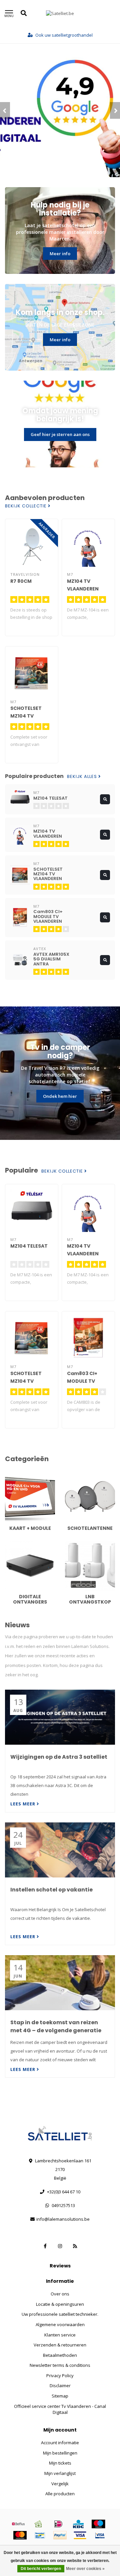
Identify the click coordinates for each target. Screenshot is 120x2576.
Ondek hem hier (60, 1096)
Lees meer (23, 1804)
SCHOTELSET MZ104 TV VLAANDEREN (26, 716)
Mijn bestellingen (60, 2453)
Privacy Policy (60, 2376)
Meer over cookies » (85, 2569)
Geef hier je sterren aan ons (60, 434)
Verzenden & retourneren (60, 2345)
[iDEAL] (58, 2524)
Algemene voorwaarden (60, 2324)
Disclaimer (60, 2386)
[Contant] (38, 2524)
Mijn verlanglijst (60, 2473)
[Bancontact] (40, 2535)
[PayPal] (60, 2535)
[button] (5, 110)
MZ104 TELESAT (29, 1246)
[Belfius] (18, 2524)
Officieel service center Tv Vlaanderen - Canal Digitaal (60, 2409)
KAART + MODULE (22, 1475)
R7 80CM (21, 581)
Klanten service (60, 2335)
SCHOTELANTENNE (83, 1475)
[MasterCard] (20, 2535)
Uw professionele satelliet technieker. (60, 2314)
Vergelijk (60, 2484)
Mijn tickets (60, 2463)
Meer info (60, 254)
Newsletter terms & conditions (60, 2365)
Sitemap (60, 2396)
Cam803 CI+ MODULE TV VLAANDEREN (83, 1381)
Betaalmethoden (60, 2355)
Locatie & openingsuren (60, 2304)
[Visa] (80, 2535)
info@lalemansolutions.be (63, 2219)
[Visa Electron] (100, 2535)
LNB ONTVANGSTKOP (86, 1544)
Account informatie (60, 2443)
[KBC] (78, 2524)
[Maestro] (98, 2524)
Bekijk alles (83, 777)
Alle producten (60, 2494)
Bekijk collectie (26, 506)
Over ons (60, 2294)
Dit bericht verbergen (41, 2569)
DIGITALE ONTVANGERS (28, 1544)
